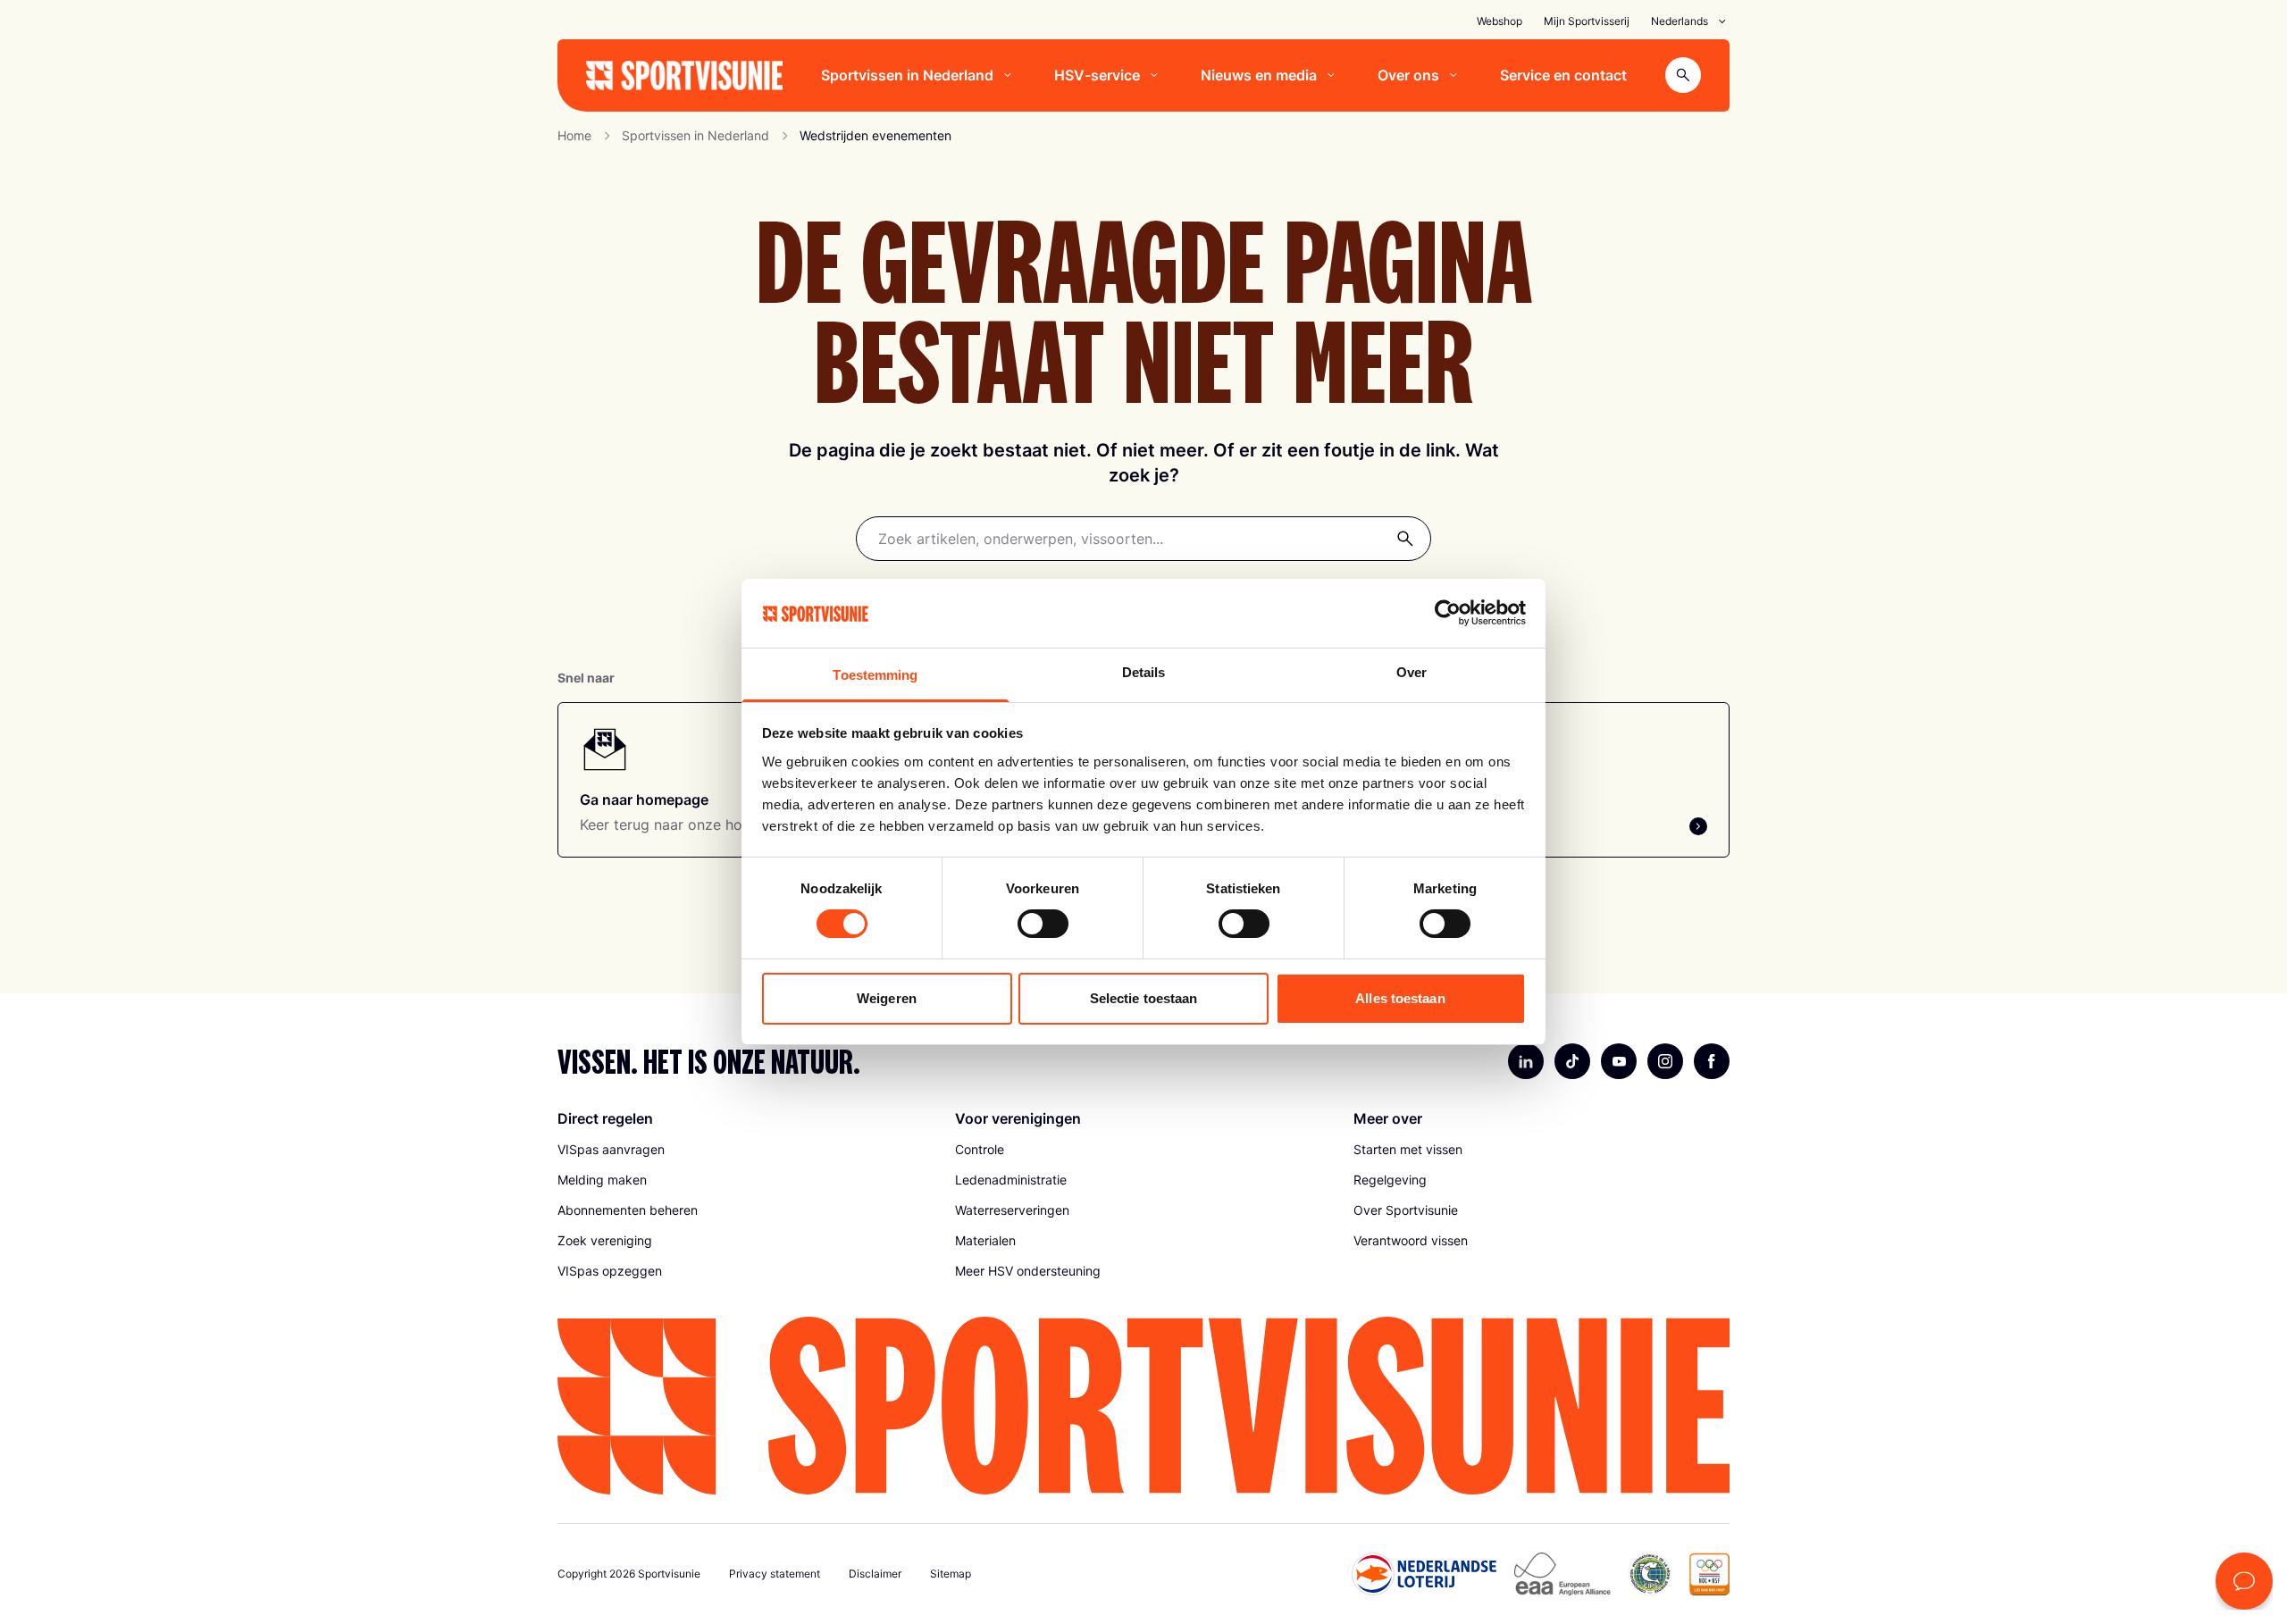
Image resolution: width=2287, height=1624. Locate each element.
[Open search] (1683, 75)
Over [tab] (1412, 672)
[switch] (1043, 924)
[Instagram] (1665, 1061)
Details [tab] (1144, 672)
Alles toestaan (1400, 998)
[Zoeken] (1405, 539)
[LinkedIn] (1526, 1061)
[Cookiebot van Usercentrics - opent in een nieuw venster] (1448, 613)
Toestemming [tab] (875, 675)
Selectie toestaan (1144, 998)
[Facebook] (1712, 1061)
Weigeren (887, 998)
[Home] (684, 75)
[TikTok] (1572, 1061)
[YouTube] (1619, 1061)
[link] (746, 1150)
